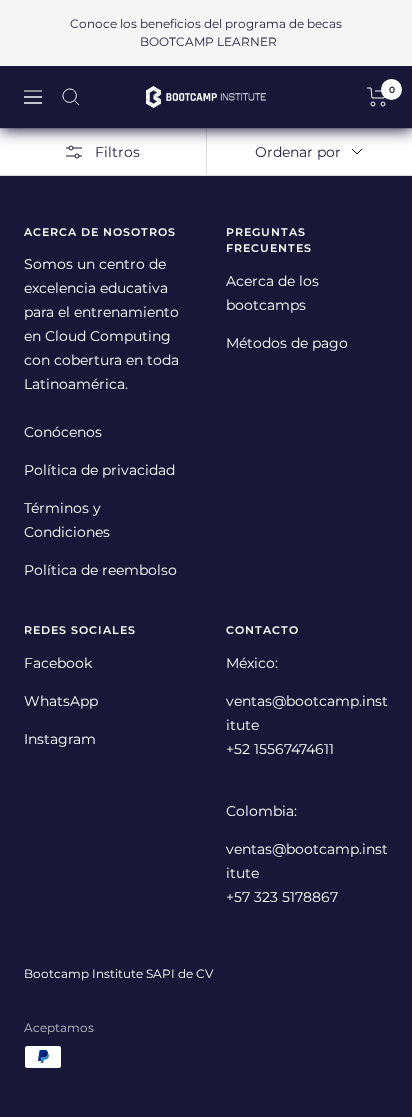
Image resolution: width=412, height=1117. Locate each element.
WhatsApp (61, 701)
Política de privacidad (99, 470)
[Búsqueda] (71, 97)
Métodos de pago (287, 343)
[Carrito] (377, 97)
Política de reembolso (100, 570)
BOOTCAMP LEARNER (208, 41)
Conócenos (63, 432)
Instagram (60, 739)
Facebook (58, 663)
